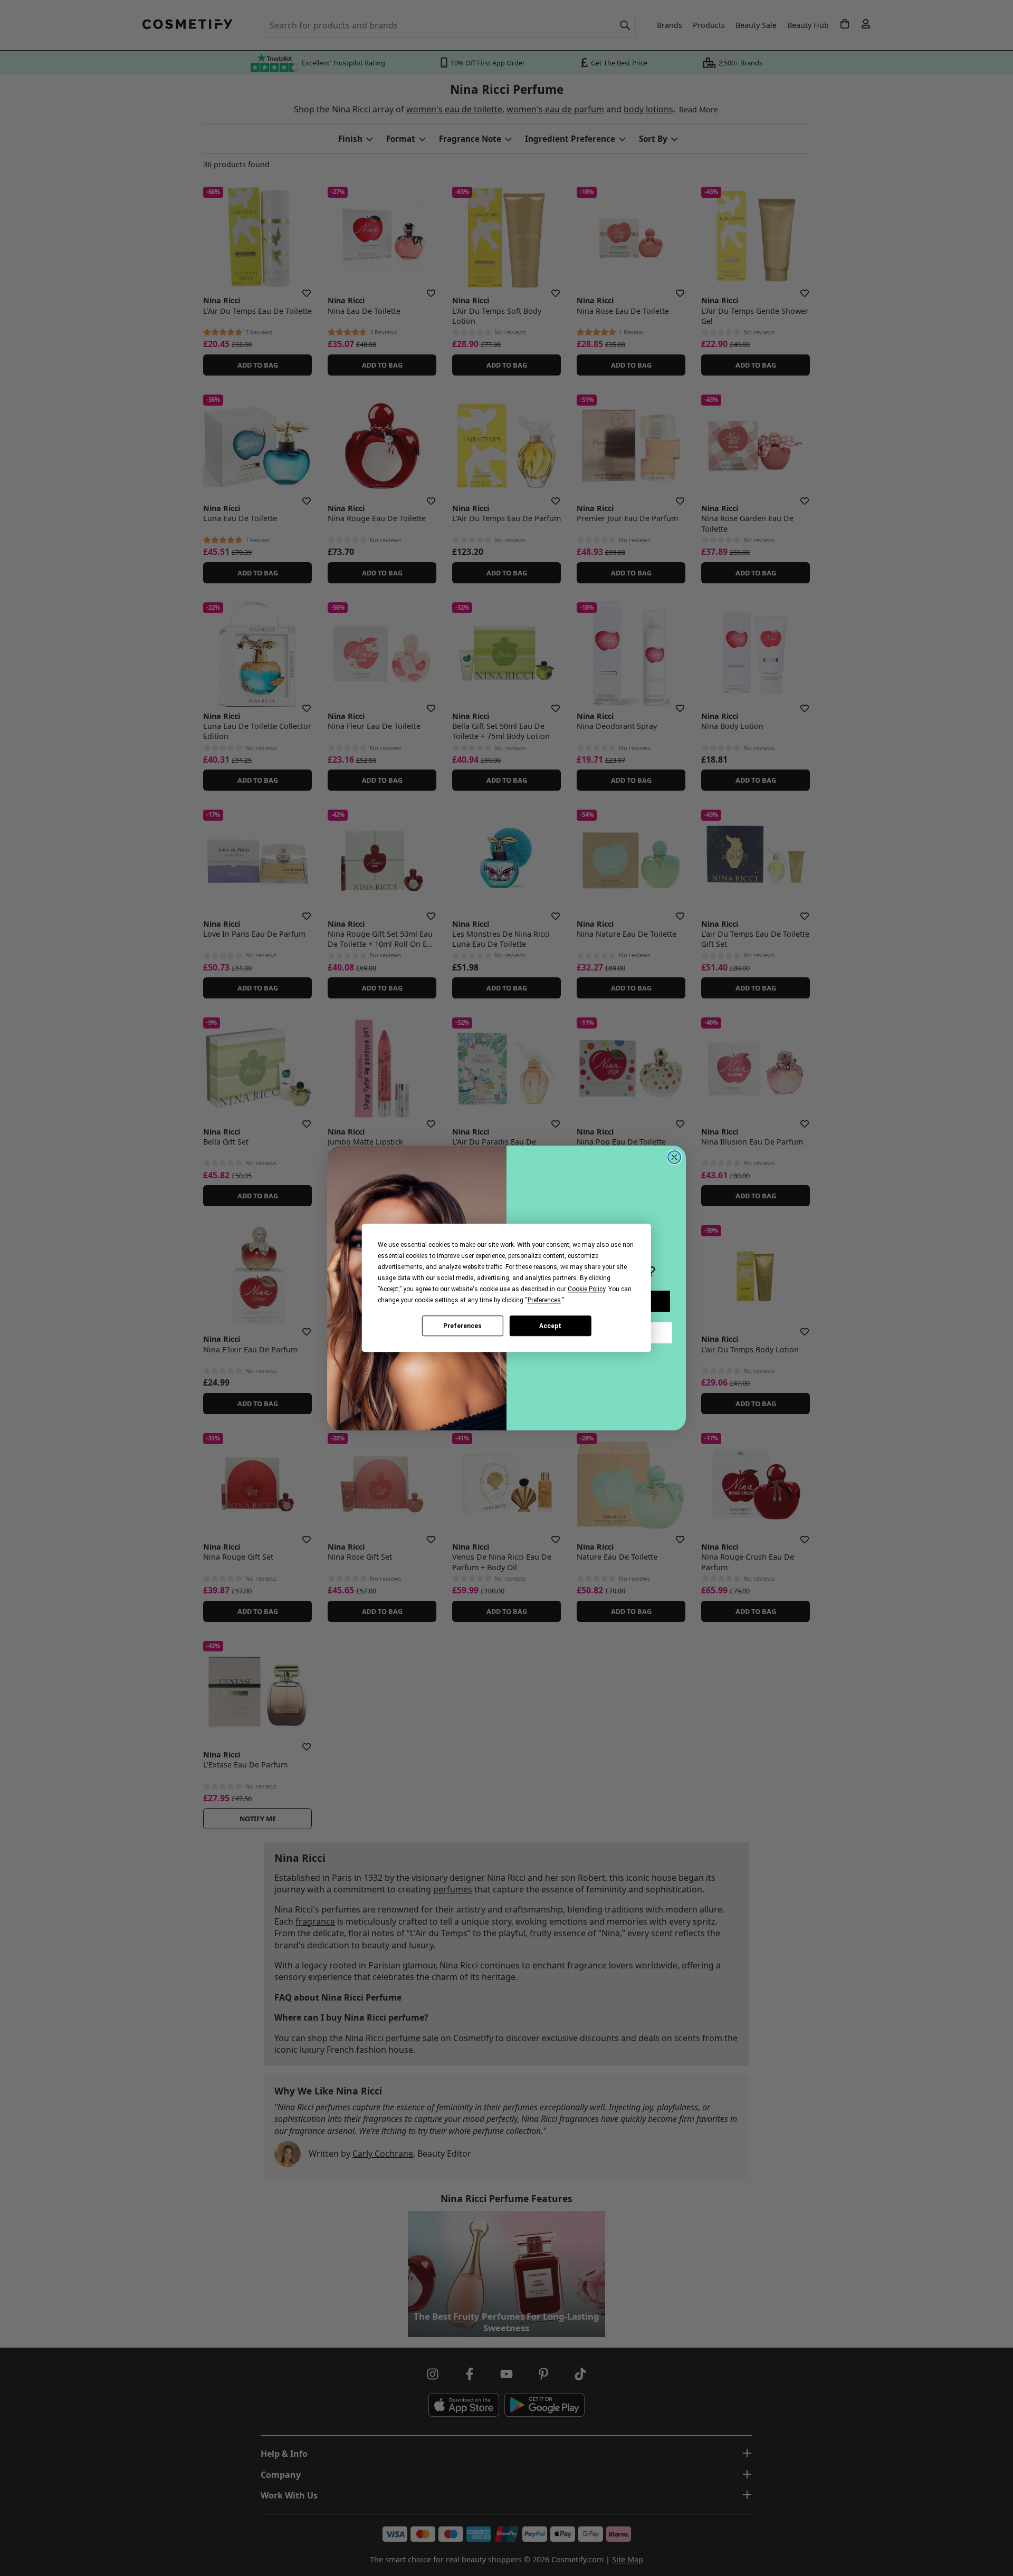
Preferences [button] (544, 1300)
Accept (550, 1326)
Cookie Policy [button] (586, 1289)
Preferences (462, 1326)
